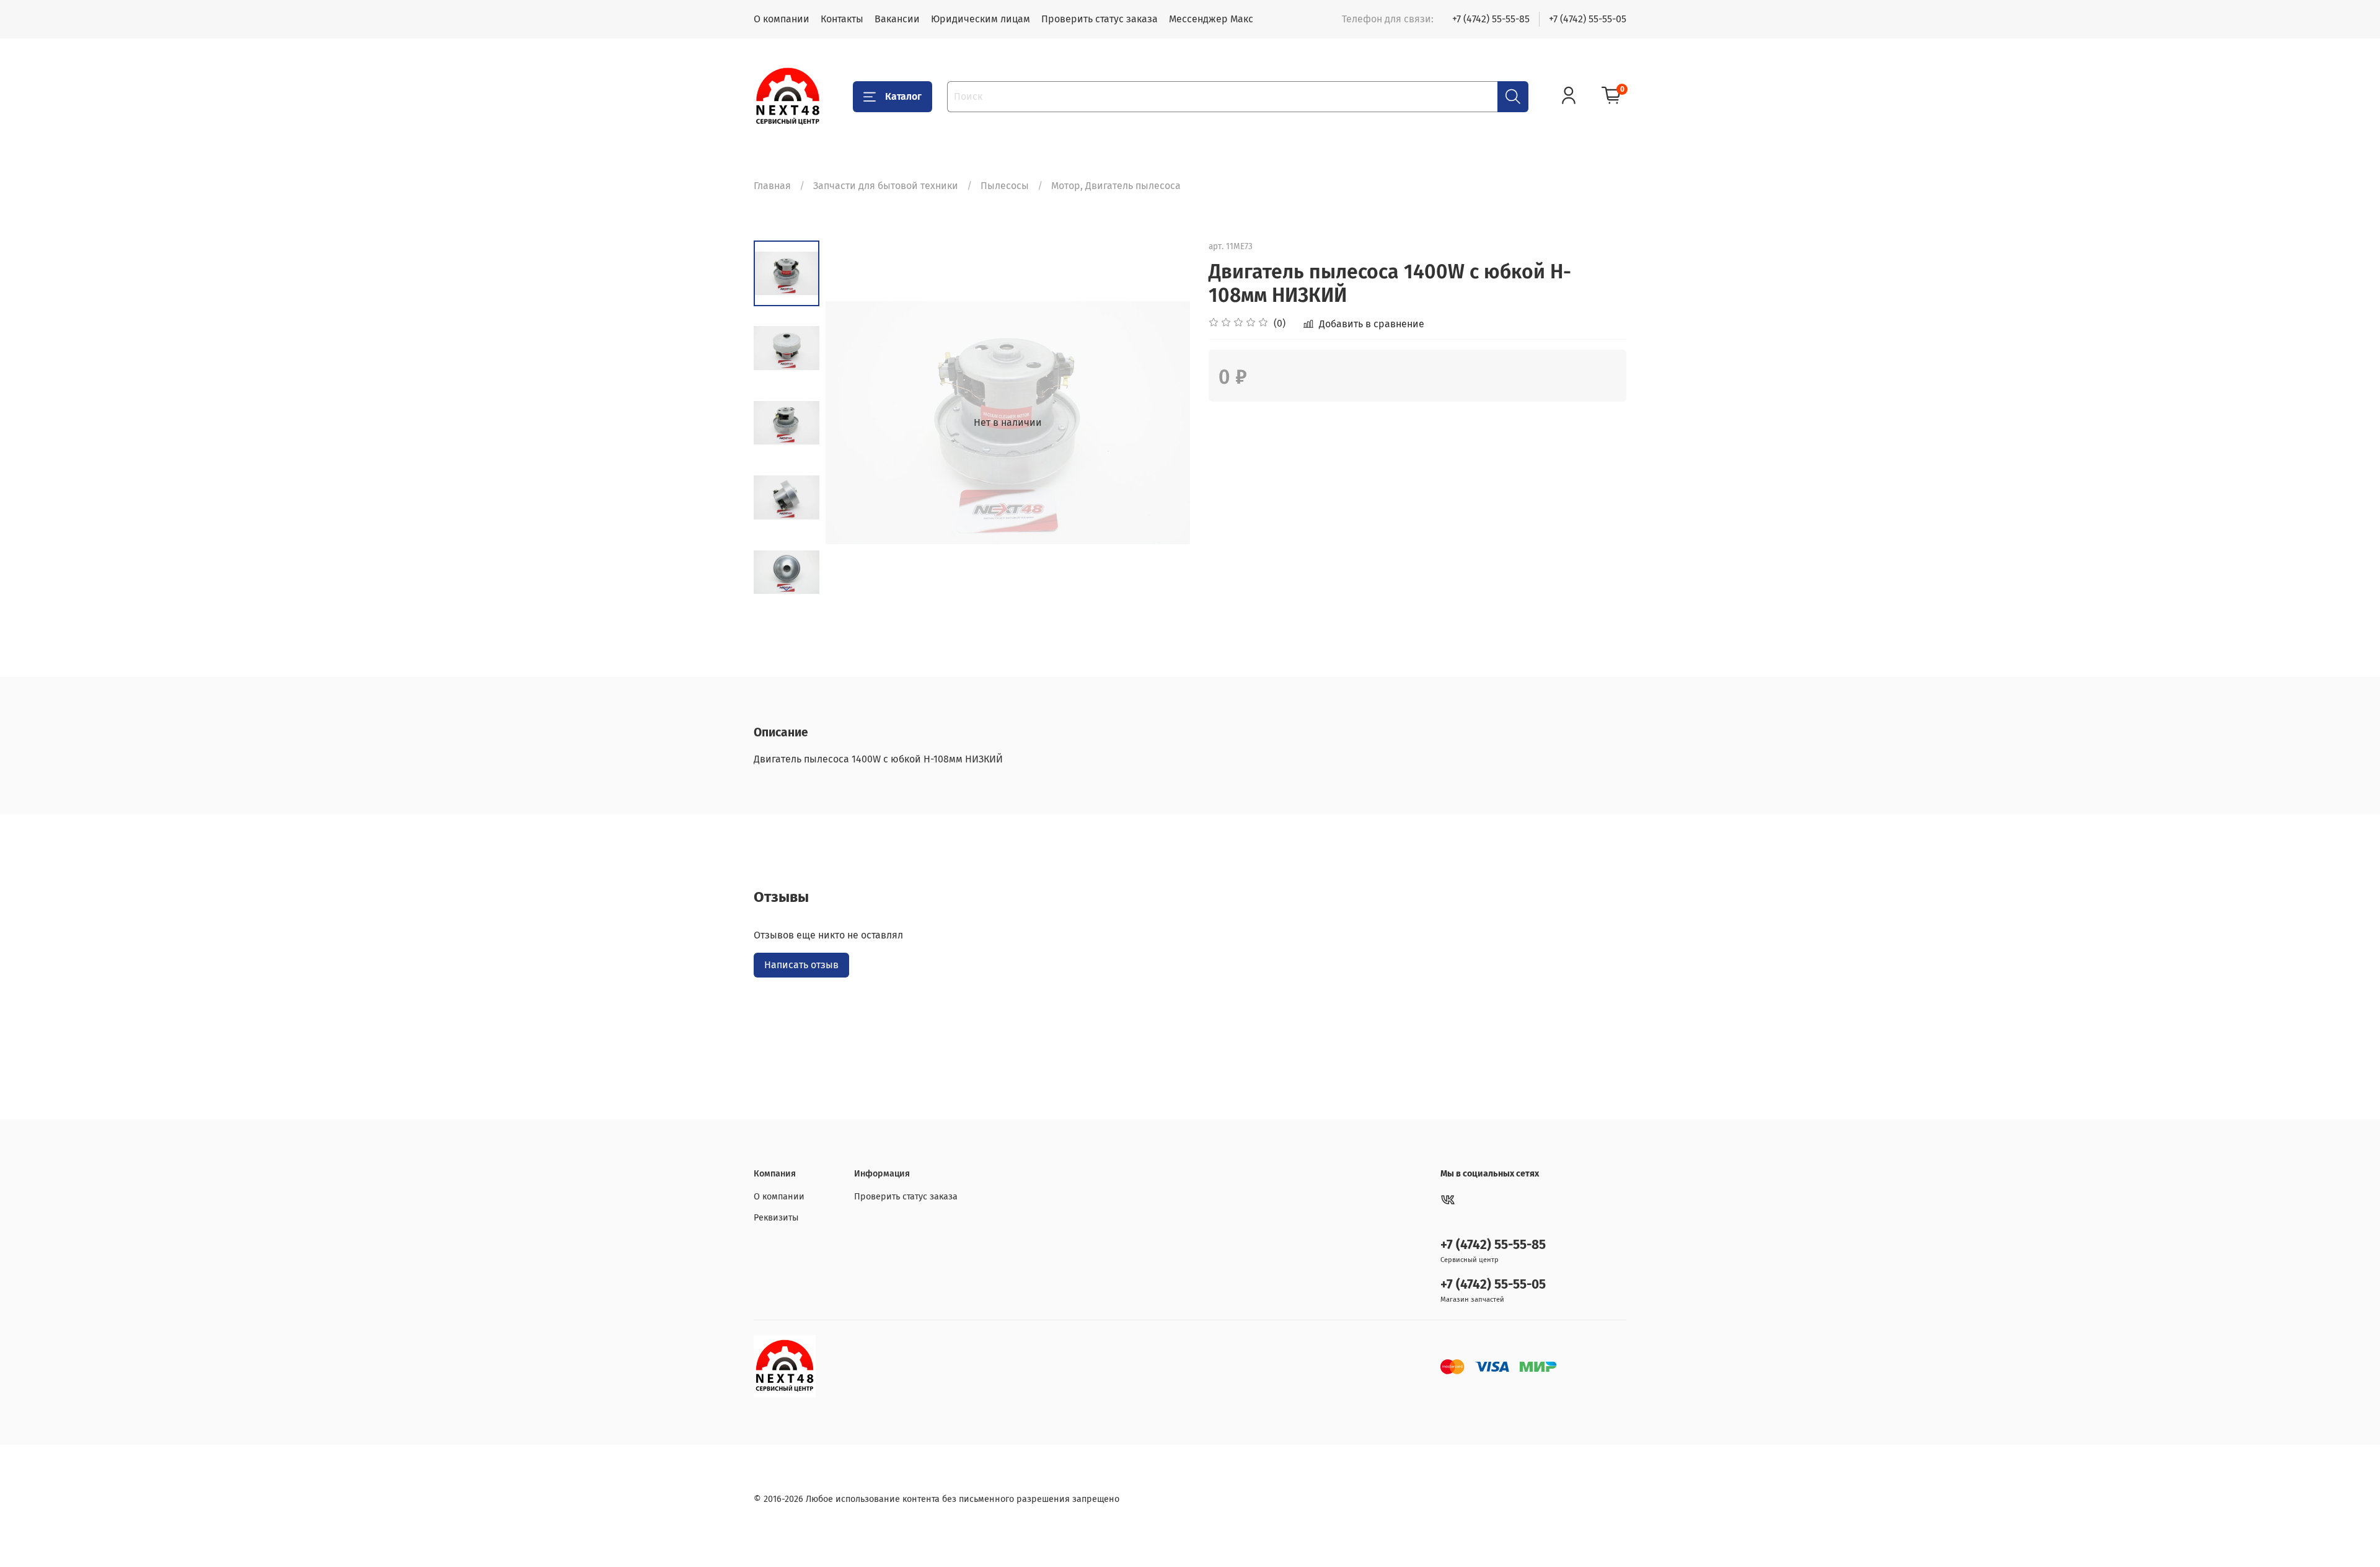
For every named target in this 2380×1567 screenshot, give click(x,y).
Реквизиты (776, 1218)
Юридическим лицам (981, 19)
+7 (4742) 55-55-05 (1588, 19)
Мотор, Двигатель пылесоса (1116, 186)
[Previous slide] (850, 423)
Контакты (842, 19)
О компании (782, 19)
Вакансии (897, 19)
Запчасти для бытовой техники (886, 186)
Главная (772, 186)
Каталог (903, 96)
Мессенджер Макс (1211, 19)
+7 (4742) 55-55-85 (1491, 19)
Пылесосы (1005, 186)
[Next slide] (787, 589)
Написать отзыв (801, 965)
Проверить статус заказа (1100, 19)
